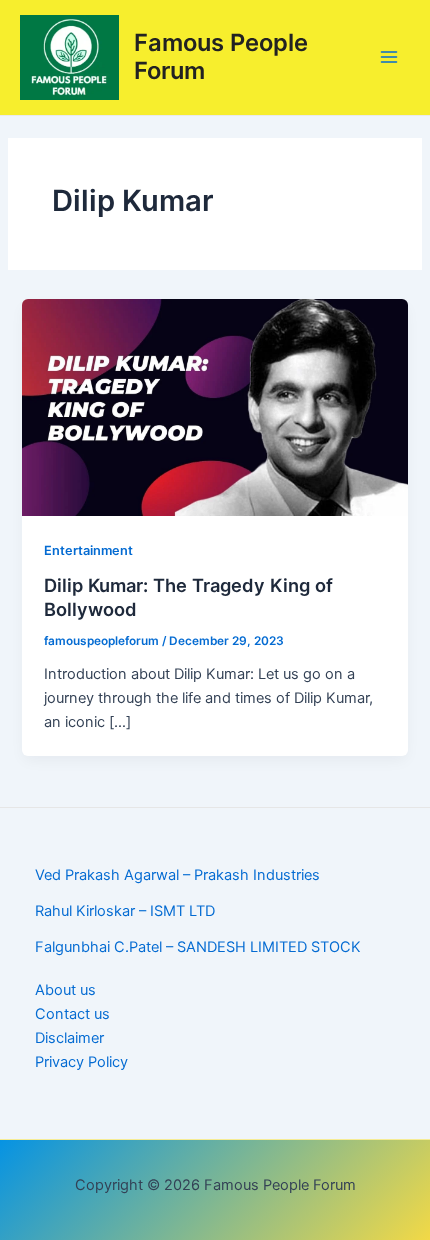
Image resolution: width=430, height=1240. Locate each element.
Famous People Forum (221, 56)
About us (65, 990)
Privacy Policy (81, 1062)
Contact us (72, 1014)
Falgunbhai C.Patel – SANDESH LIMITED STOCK (198, 947)
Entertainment (88, 550)
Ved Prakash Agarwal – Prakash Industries (177, 875)
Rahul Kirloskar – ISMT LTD (125, 911)
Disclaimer (69, 1038)
